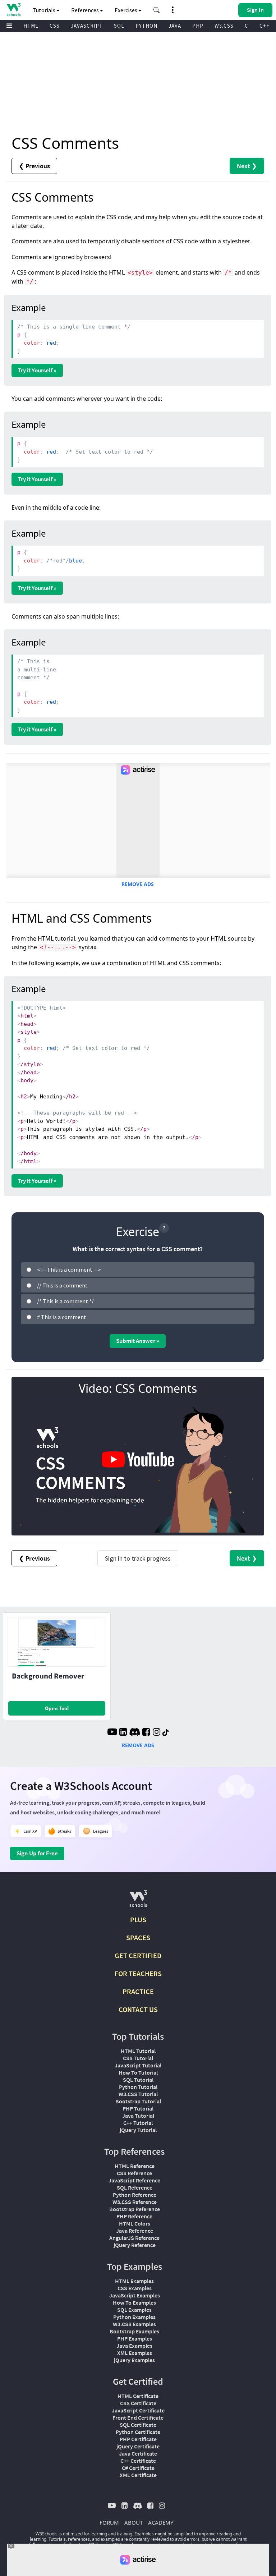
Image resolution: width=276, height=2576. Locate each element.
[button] (157, 10)
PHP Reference (134, 2216)
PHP (198, 26)
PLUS (138, 1920)
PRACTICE (138, 1991)
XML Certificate (138, 2475)
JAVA (175, 26)
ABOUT (134, 2522)
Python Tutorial (138, 2087)
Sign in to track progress (138, 1558)
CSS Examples (135, 2288)
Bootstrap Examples (134, 2331)
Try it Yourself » (37, 370)
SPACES (138, 1937)
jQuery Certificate (138, 2446)
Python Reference (135, 2195)
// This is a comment (62, 1285)
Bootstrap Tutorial (138, 2101)
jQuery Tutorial (138, 2130)
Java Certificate (138, 2453)
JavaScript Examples (135, 2295)
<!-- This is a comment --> (69, 1269)
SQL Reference (135, 2187)
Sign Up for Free (37, 1853)
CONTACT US (138, 2009)
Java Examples (134, 2346)
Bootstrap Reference (135, 2209)
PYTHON (146, 26)
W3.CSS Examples (134, 2324)
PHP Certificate (138, 2439)
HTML (31, 26)
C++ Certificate (138, 2461)
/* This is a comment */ (65, 1301)
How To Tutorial (138, 2072)
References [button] (86, 10)
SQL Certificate (138, 2425)
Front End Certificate (138, 2417)
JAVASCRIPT (87, 26)
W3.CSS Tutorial (138, 2094)
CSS (55, 26)
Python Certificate (138, 2432)
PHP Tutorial (138, 2108)
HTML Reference (135, 2166)
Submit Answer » (138, 1341)
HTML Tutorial (138, 2051)
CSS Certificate (138, 2403)
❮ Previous (34, 166)
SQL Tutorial (138, 2080)
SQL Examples (134, 2310)
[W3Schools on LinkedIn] (123, 1733)
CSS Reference (134, 2173)
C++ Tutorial (138, 2123)
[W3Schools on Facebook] (146, 1733)
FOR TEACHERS (138, 1973)
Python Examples (134, 2317)
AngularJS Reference (134, 2238)
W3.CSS (224, 26)
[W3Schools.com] (138, 1902)
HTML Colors (135, 2223)
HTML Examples (134, 2281)
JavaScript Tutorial (138, 2065)
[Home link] (13, 10)
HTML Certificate (138, 2396)
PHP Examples (135, 2338)
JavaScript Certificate (138, 2410)
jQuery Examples (134, 2360)
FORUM (109, 2522)
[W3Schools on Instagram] (157, 1733)
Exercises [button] (126, 10)
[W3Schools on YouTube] (112, 1733)
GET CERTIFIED (138, 1955)
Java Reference (135, 2231)
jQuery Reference (135, 2245)
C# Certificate (138, 2468)
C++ (264, 26)
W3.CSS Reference (135, 2202)
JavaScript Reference (134, 2180)
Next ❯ (247, 166)
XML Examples (135, 2353)
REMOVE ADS (138, 884)
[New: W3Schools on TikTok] (166, 1733)
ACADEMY (161, 2522)
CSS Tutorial (138, 2058)
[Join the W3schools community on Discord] (135, 1733)
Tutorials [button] (45, 10)
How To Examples (134, 2302)
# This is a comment (62, 1317)
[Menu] (9, 26)
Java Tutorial (138, 2116)
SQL (119, 26)
